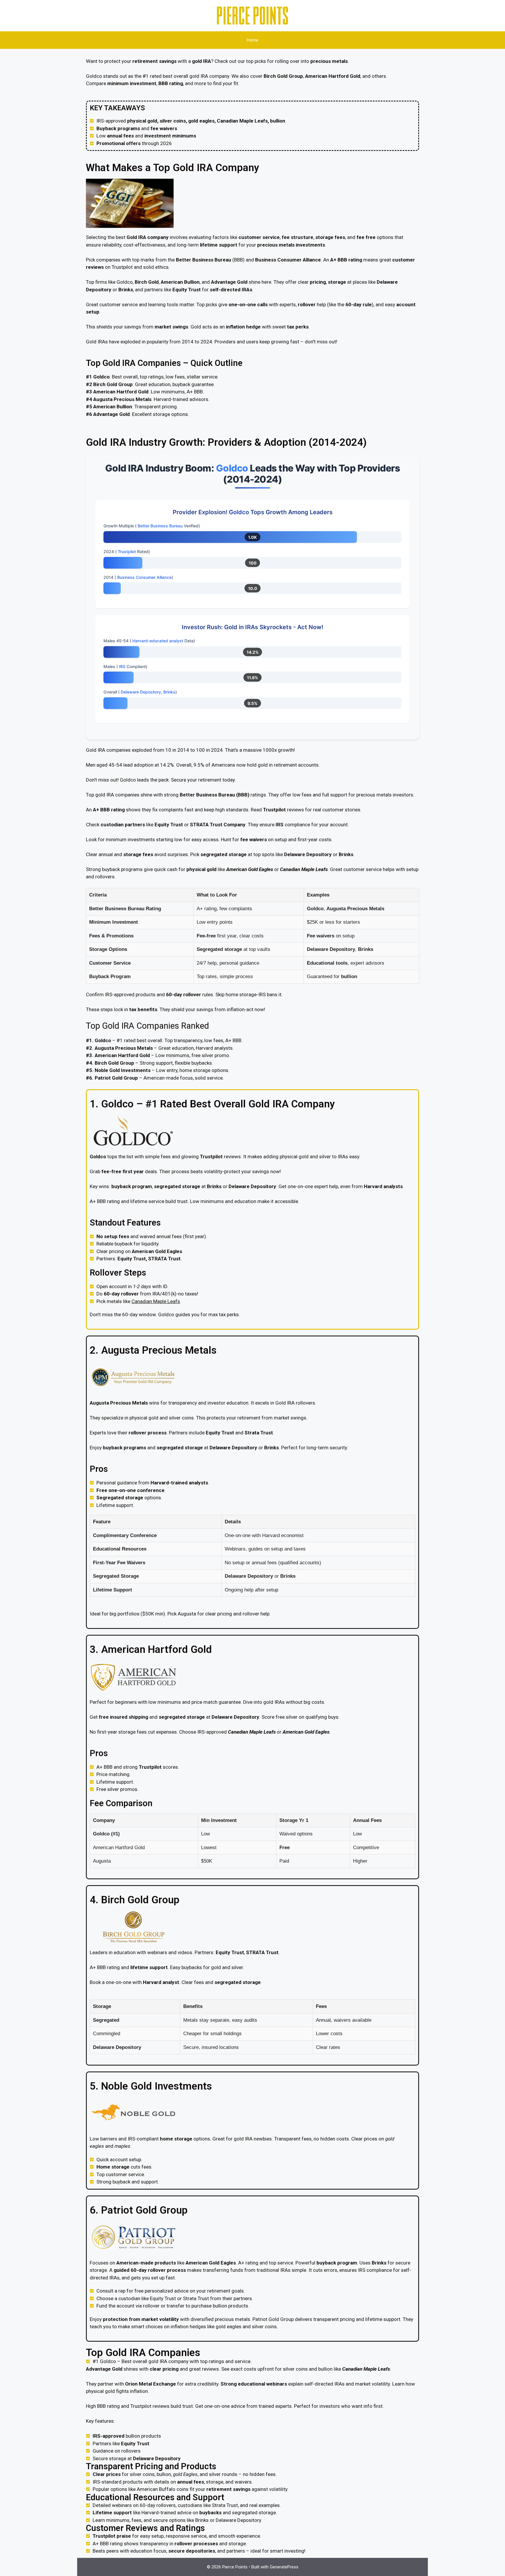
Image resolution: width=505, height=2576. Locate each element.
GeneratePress (284, 2567)
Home (252, 40)
